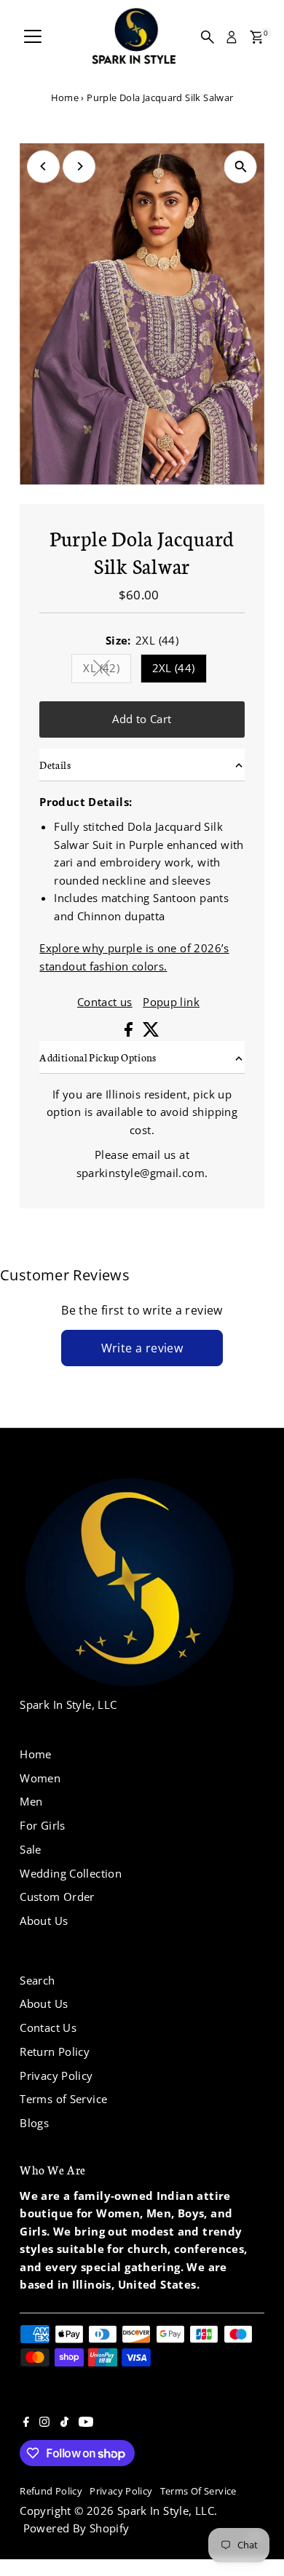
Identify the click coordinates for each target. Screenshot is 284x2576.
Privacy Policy (56, 2075)
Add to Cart (142, 719)
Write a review (142, 1348)
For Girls (42, 1825)
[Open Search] (208, 37)
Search (37, 1980)
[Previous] (43, 166)
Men (31, 1801)
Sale (31, 1849)
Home (65, 97)
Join (142, 2458)
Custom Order (57, 1897)
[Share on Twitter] (151, 1032)
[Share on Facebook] (130, 1032)
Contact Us (48, 2027)
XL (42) (107, 670)
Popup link (171, 1002)
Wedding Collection (71, 1873)
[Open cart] (257, 37)
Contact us (105, 1002)
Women (40, 1778)
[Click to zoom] (241, 167)
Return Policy (55, 2051)
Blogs (34, 2123)
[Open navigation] (33, 37)
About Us (44, 1921)
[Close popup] (261, 2306)
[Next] (79, 166)
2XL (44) (174, 668)
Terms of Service (63, 2099)
